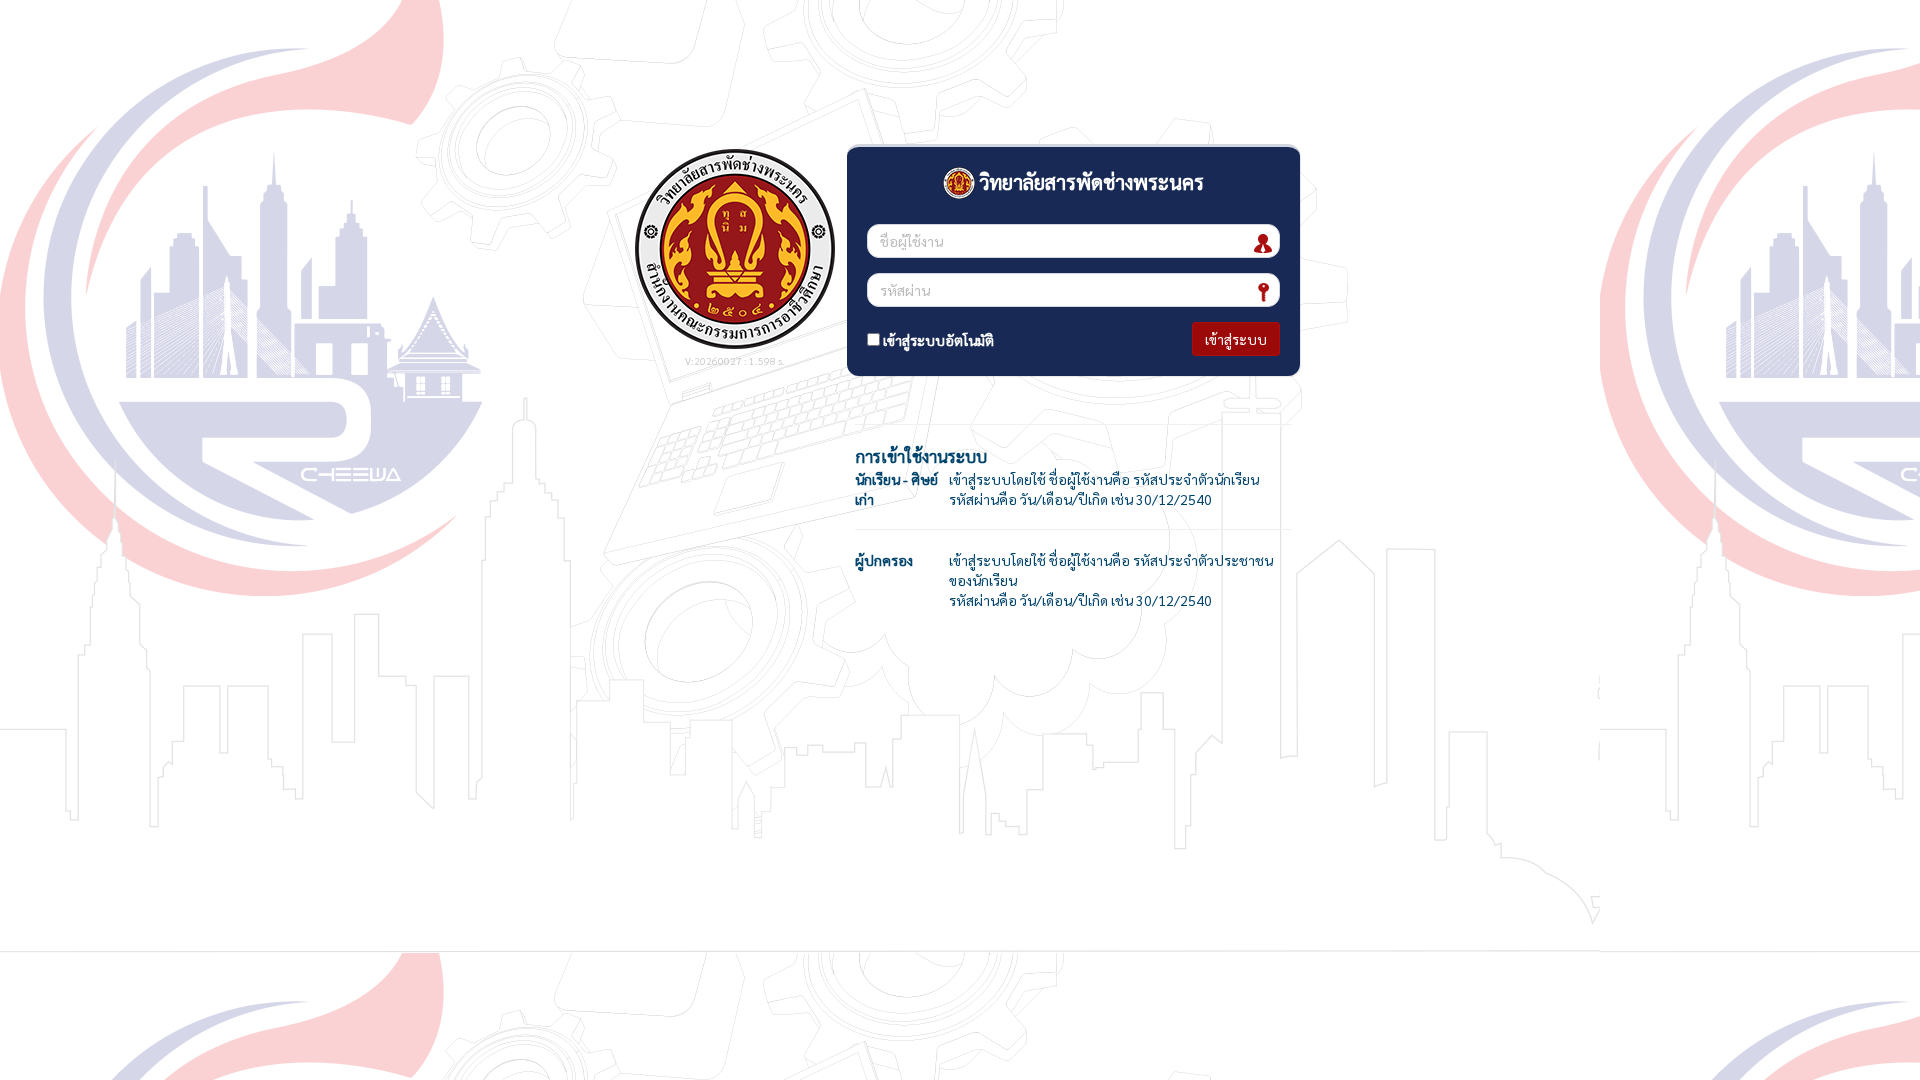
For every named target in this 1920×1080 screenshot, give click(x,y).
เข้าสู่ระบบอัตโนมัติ (937, 340)
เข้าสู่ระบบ (1236, 339)
